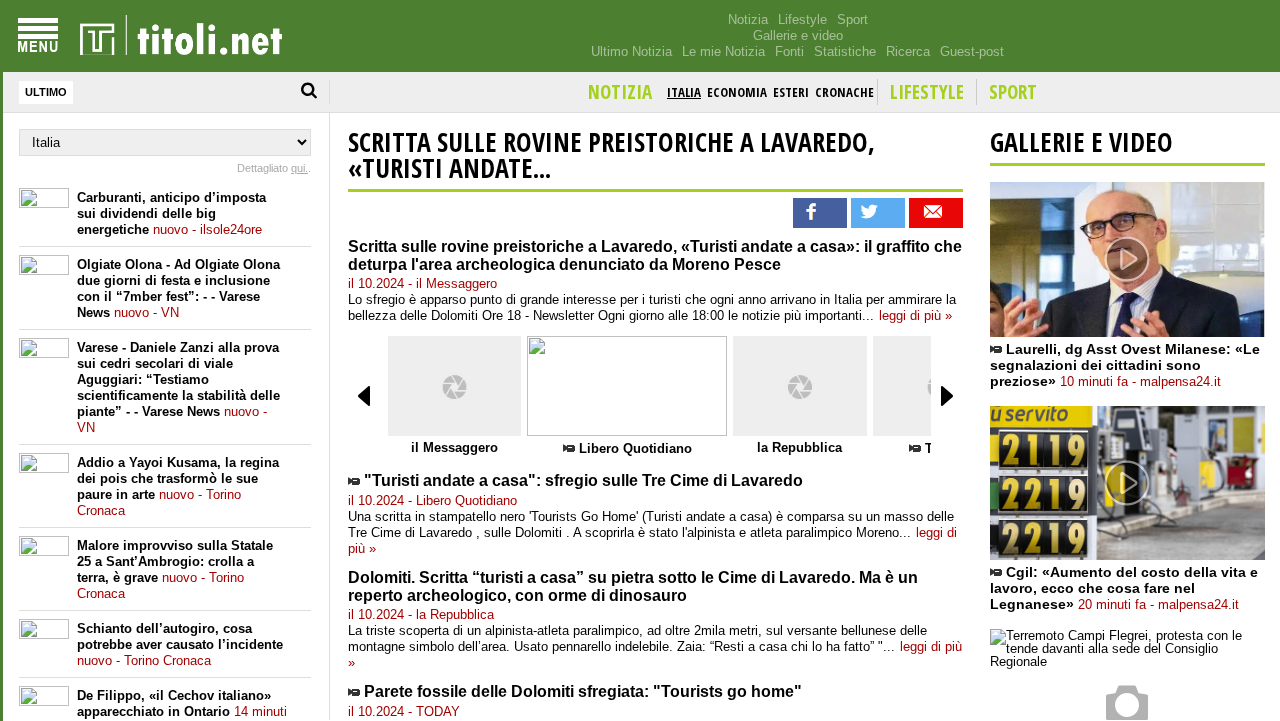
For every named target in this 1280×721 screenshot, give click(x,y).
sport (1013, 92)
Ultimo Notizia (631, 51)
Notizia (748, 19)
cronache (844, 92)
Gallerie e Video (1081, 142)
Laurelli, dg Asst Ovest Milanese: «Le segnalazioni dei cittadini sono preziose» (1125, 365)
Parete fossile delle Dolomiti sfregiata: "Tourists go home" (583, 691)
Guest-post (972, 51)
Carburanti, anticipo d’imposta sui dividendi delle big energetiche (171, 213)
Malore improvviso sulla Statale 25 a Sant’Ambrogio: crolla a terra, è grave (175, 569)
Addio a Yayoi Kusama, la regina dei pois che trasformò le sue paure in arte (178, 486)
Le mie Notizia (723, 51)
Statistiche (845, 51)
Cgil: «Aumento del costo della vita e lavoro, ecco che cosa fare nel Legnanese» (1124, 588)
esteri (791, 92)
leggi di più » (915, 315)
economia (737, 92)
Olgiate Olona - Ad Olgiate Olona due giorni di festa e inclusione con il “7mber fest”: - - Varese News (178, 288)
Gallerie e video (798, 35)
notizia (620, 92)
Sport (852, 19)
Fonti (789, 51)
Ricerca (908, 51)
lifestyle (927, 92)
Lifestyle (802, 19)
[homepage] (181, 36)
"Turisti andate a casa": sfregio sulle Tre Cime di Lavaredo (583, 480)
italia (684, 92)
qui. (299, 168)
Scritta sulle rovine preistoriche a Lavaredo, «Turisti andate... (611, 155)
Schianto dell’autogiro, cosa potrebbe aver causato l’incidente (180, 644)
